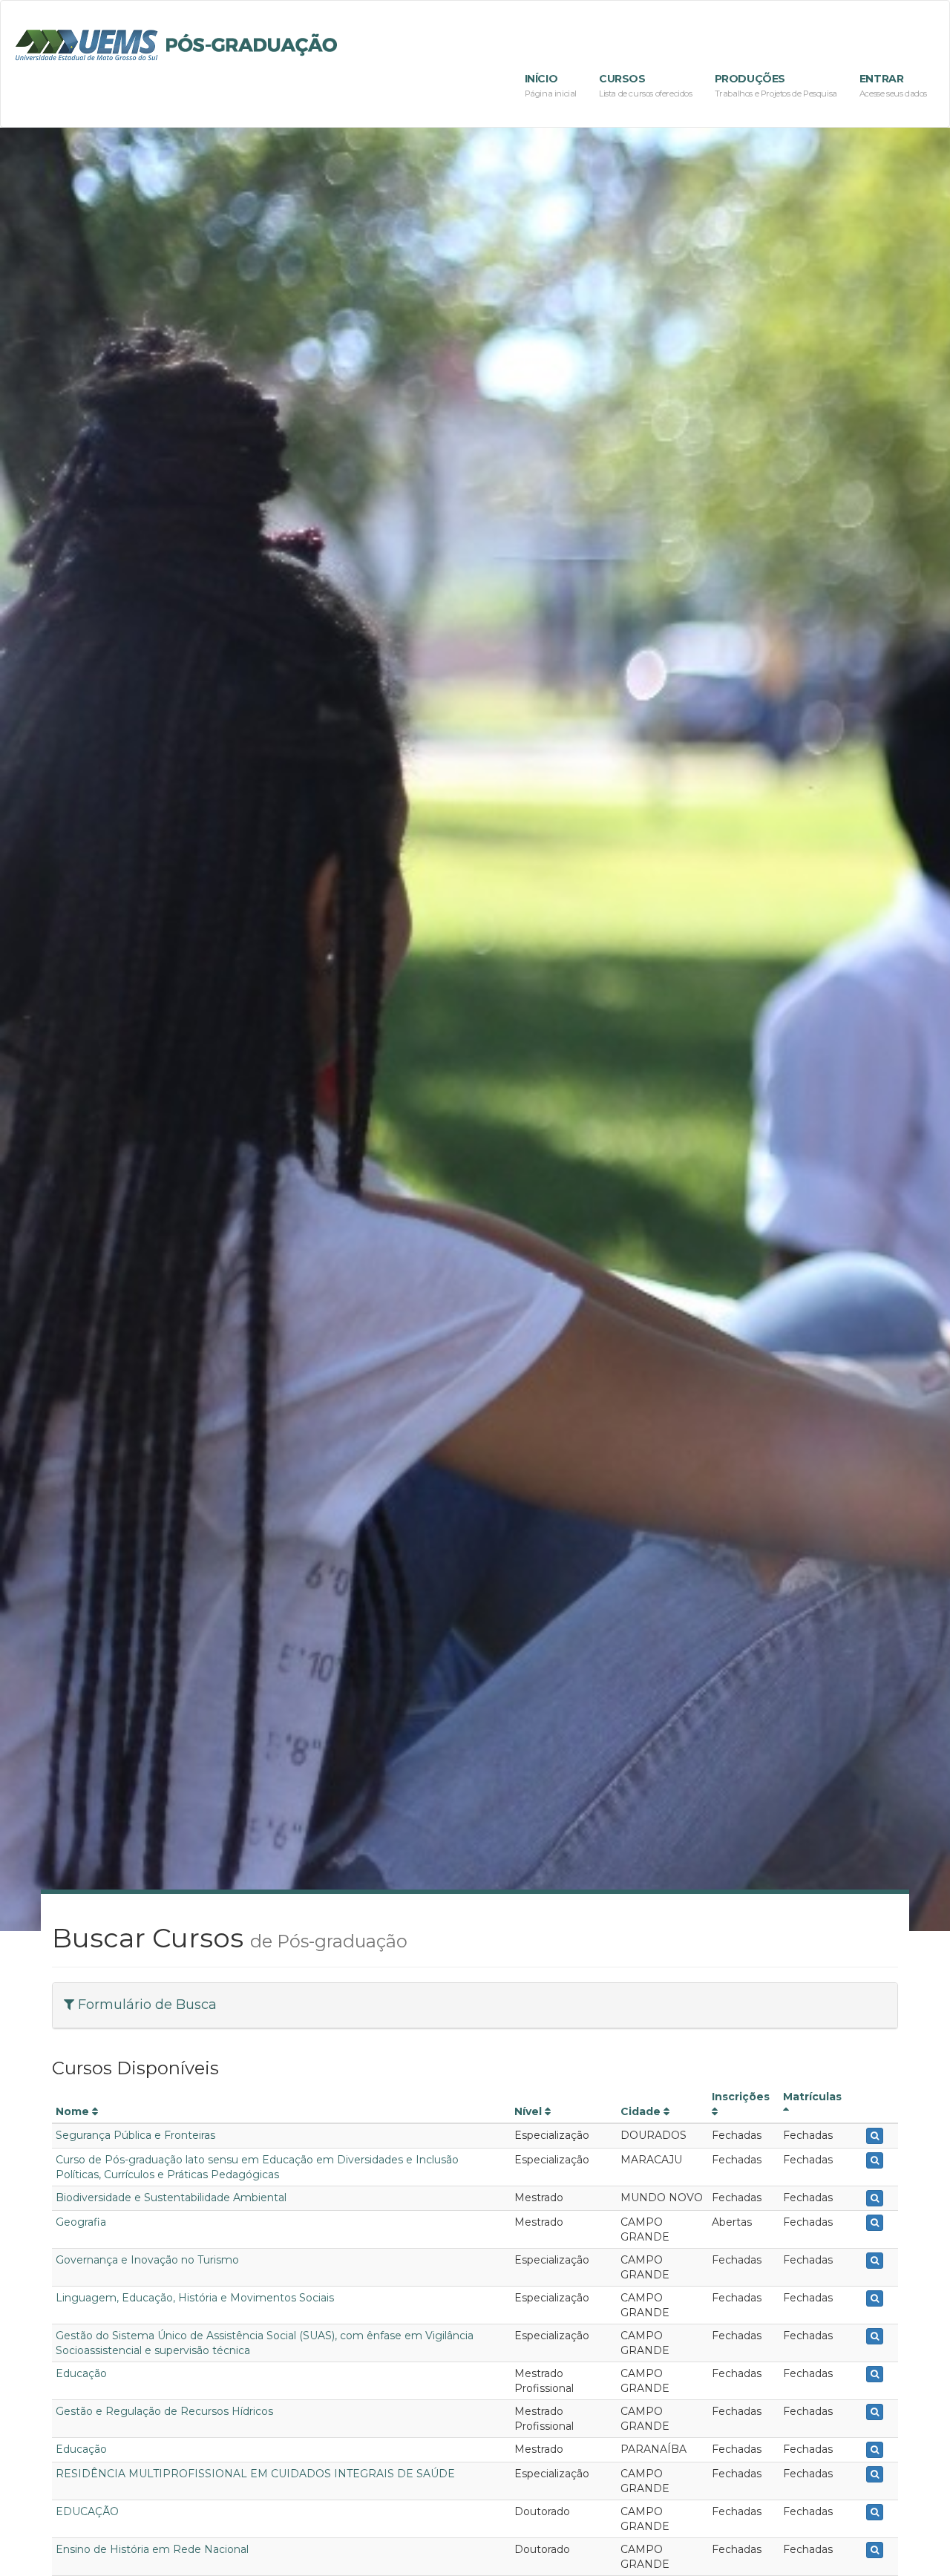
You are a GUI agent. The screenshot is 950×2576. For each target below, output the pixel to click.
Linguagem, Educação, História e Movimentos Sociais (195, 2298)
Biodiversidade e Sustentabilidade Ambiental (171, 2198)
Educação (81, 2373)
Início (551, 85)
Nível (530, 2111)
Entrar (893, 85)
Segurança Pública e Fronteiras (135, 2135)
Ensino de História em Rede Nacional (152, 2549)
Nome (74, 2111)
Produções (776, 85)
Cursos (646, 85)
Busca (147, 2005)
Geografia (81, 2222)
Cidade (642, 2111)
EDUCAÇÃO (87, 2511)
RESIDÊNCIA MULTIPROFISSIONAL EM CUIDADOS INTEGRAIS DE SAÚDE (255, 2474)
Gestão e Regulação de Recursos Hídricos (164, 2411)
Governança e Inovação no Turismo (147, 2260)
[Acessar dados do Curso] (875, 2136)
